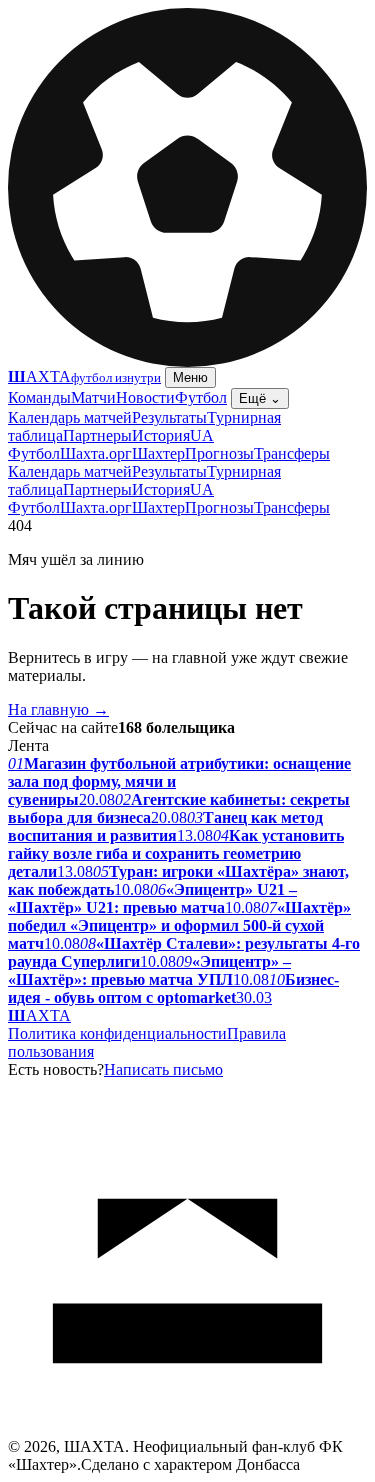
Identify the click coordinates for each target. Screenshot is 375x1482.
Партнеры (97, 435)
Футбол (201, 397)
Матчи (93, 397)
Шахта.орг (96, 453)
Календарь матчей (70, 417)
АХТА (39, 1015)
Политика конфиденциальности (117, 1033)
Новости (145, 397)
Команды (39, 397)
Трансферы (292, 453)
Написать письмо (163, 1069)
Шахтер (158, 453)
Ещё (260, 398)
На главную (58, 709)
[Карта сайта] (187, 1432)
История (161, 435)
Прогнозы (219, 453)
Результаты (169, 417)
